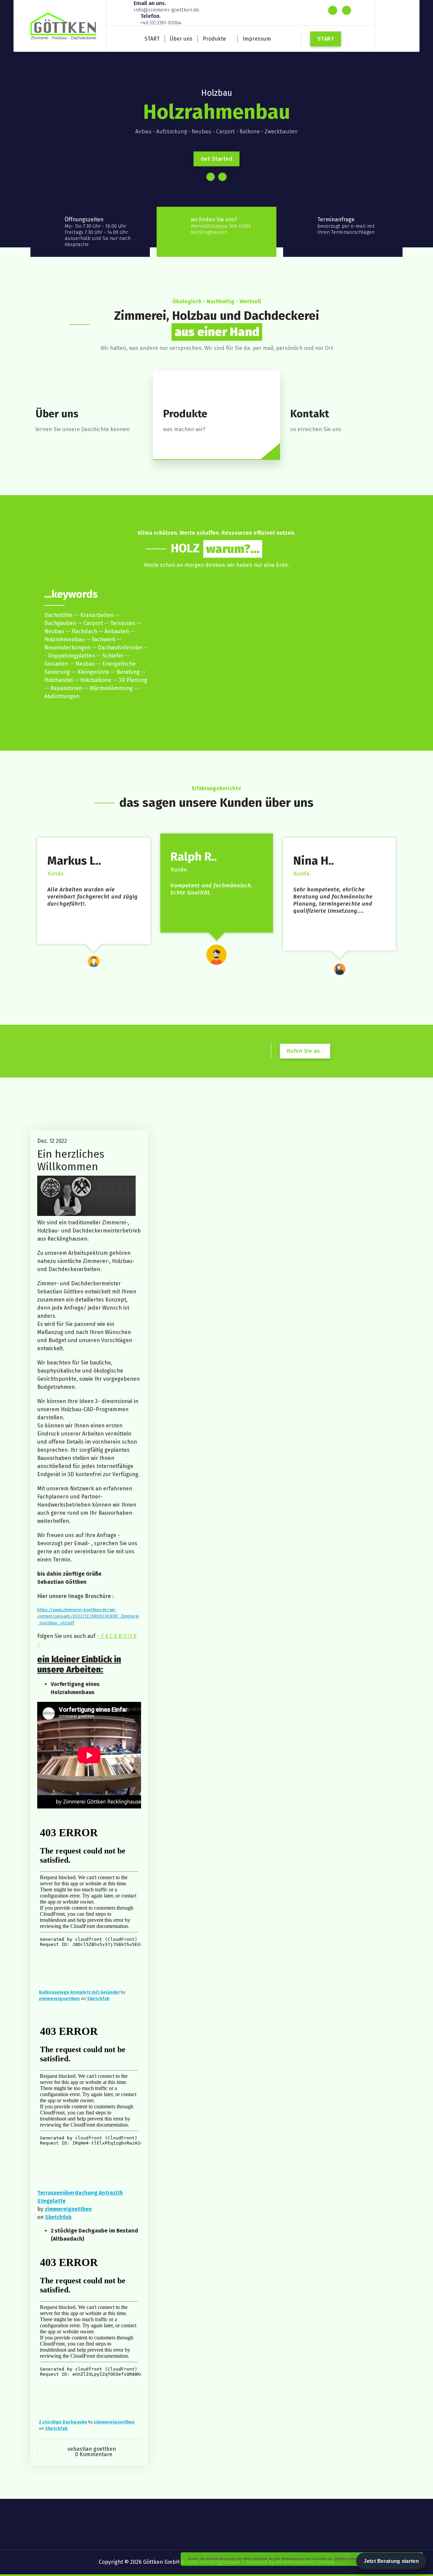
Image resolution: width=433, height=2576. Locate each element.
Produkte (214, 39)
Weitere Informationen (354, 2559)
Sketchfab (98, 1998)
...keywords (71, 594)
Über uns (181, 39)
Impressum (257, 39)
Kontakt (310, 414)
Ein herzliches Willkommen (71, 1160)
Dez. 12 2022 (52, 1141)
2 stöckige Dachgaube (63, 2422)
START (152, 39)
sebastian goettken (92, 2449)
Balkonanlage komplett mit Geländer (79, 1992)
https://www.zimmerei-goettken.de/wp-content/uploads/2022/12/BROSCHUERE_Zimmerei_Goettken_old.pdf (88, 1616)
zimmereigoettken (59, 1998)
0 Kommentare (94, 2454)
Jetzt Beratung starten (391, 2561)
